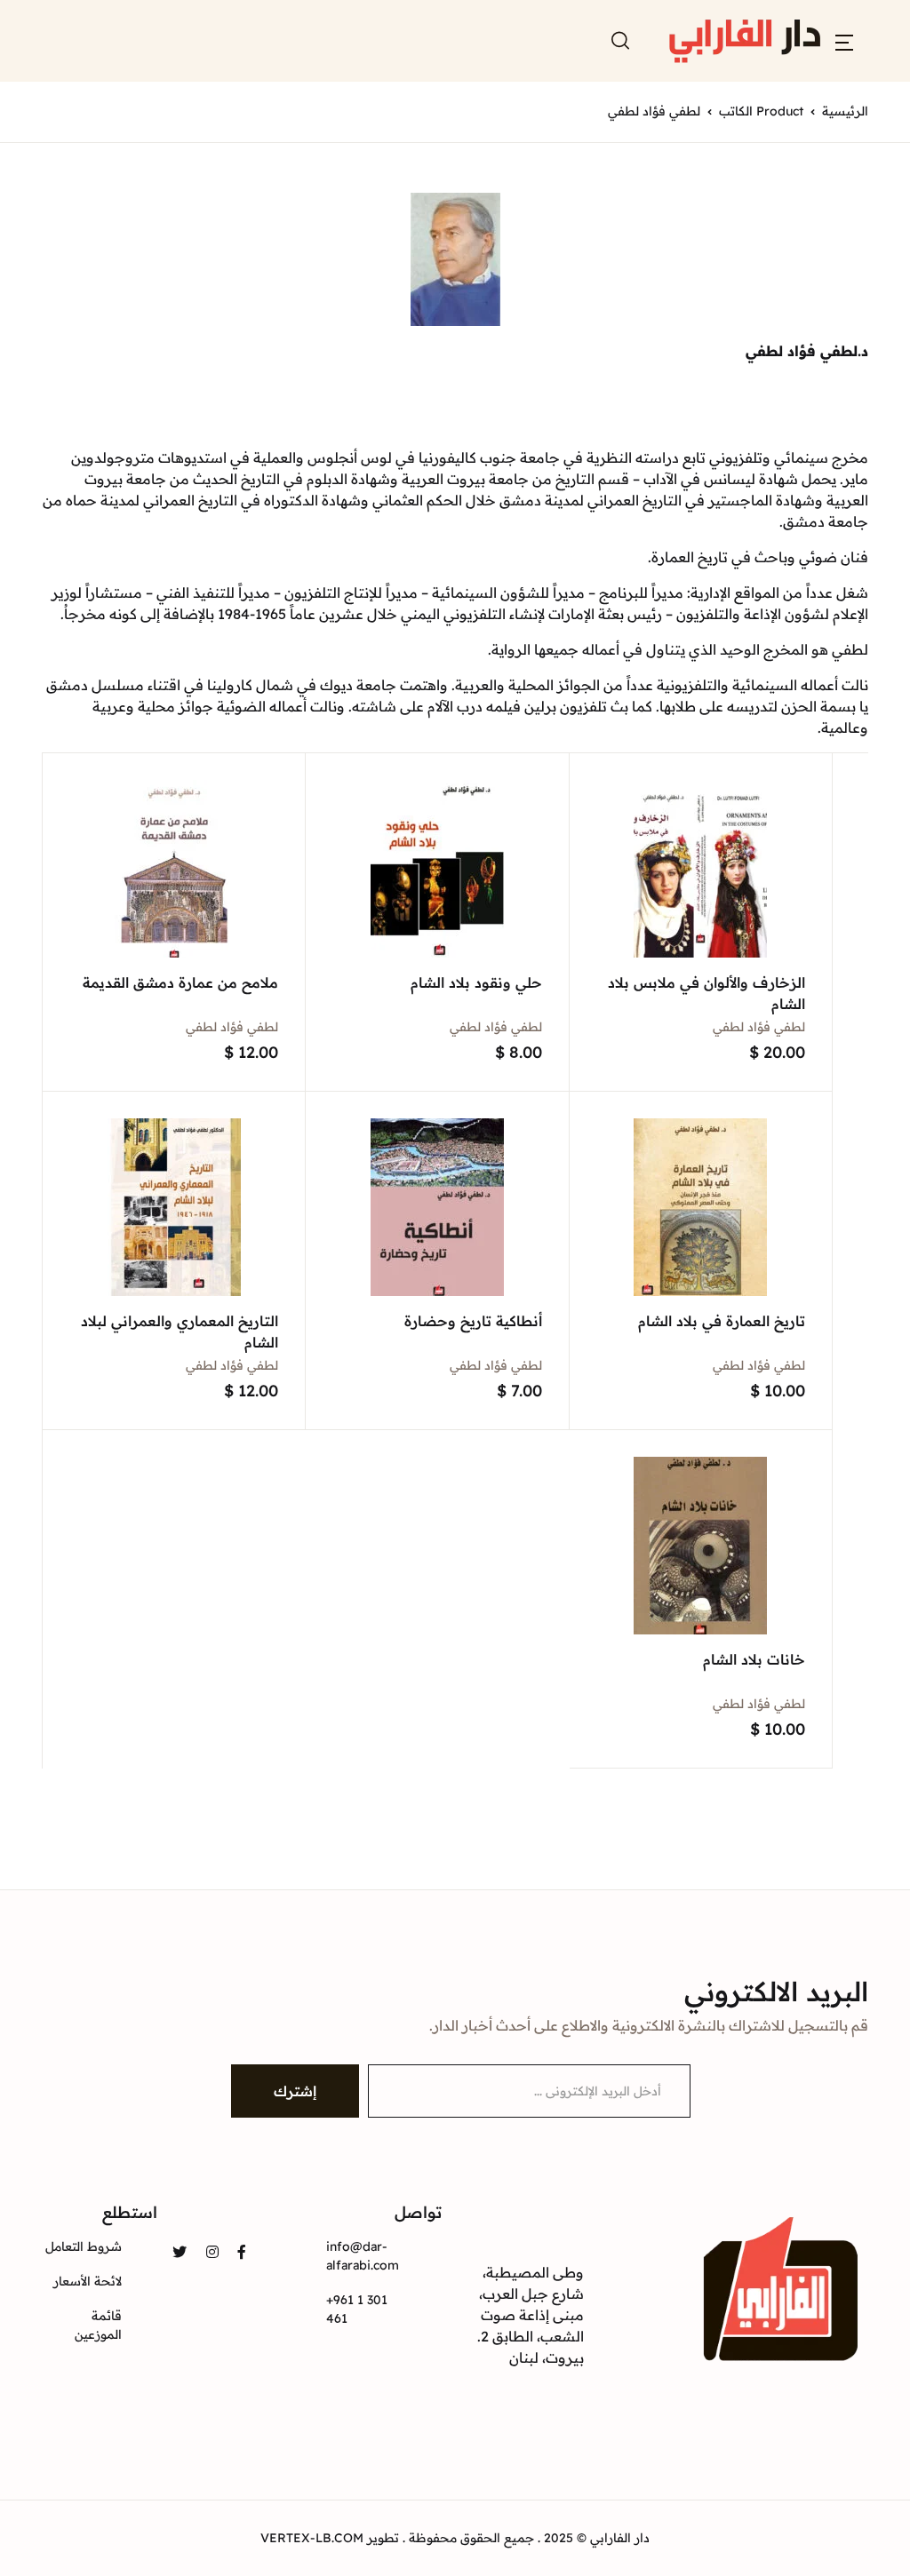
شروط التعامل (84, 2246)
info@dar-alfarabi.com (363, 2256)
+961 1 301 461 (357, 2309)
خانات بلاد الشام (754, 1659)
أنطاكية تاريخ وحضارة (473, 1321)
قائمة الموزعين (98, 2325)
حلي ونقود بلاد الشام (476, 982)
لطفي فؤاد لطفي (759, 1027)
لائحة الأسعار (88, 2281)
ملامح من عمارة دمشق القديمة (180, 982)
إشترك (295, 2091)
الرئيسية (845, 111)
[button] (844, 41)
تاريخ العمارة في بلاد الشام (722, 1321)
